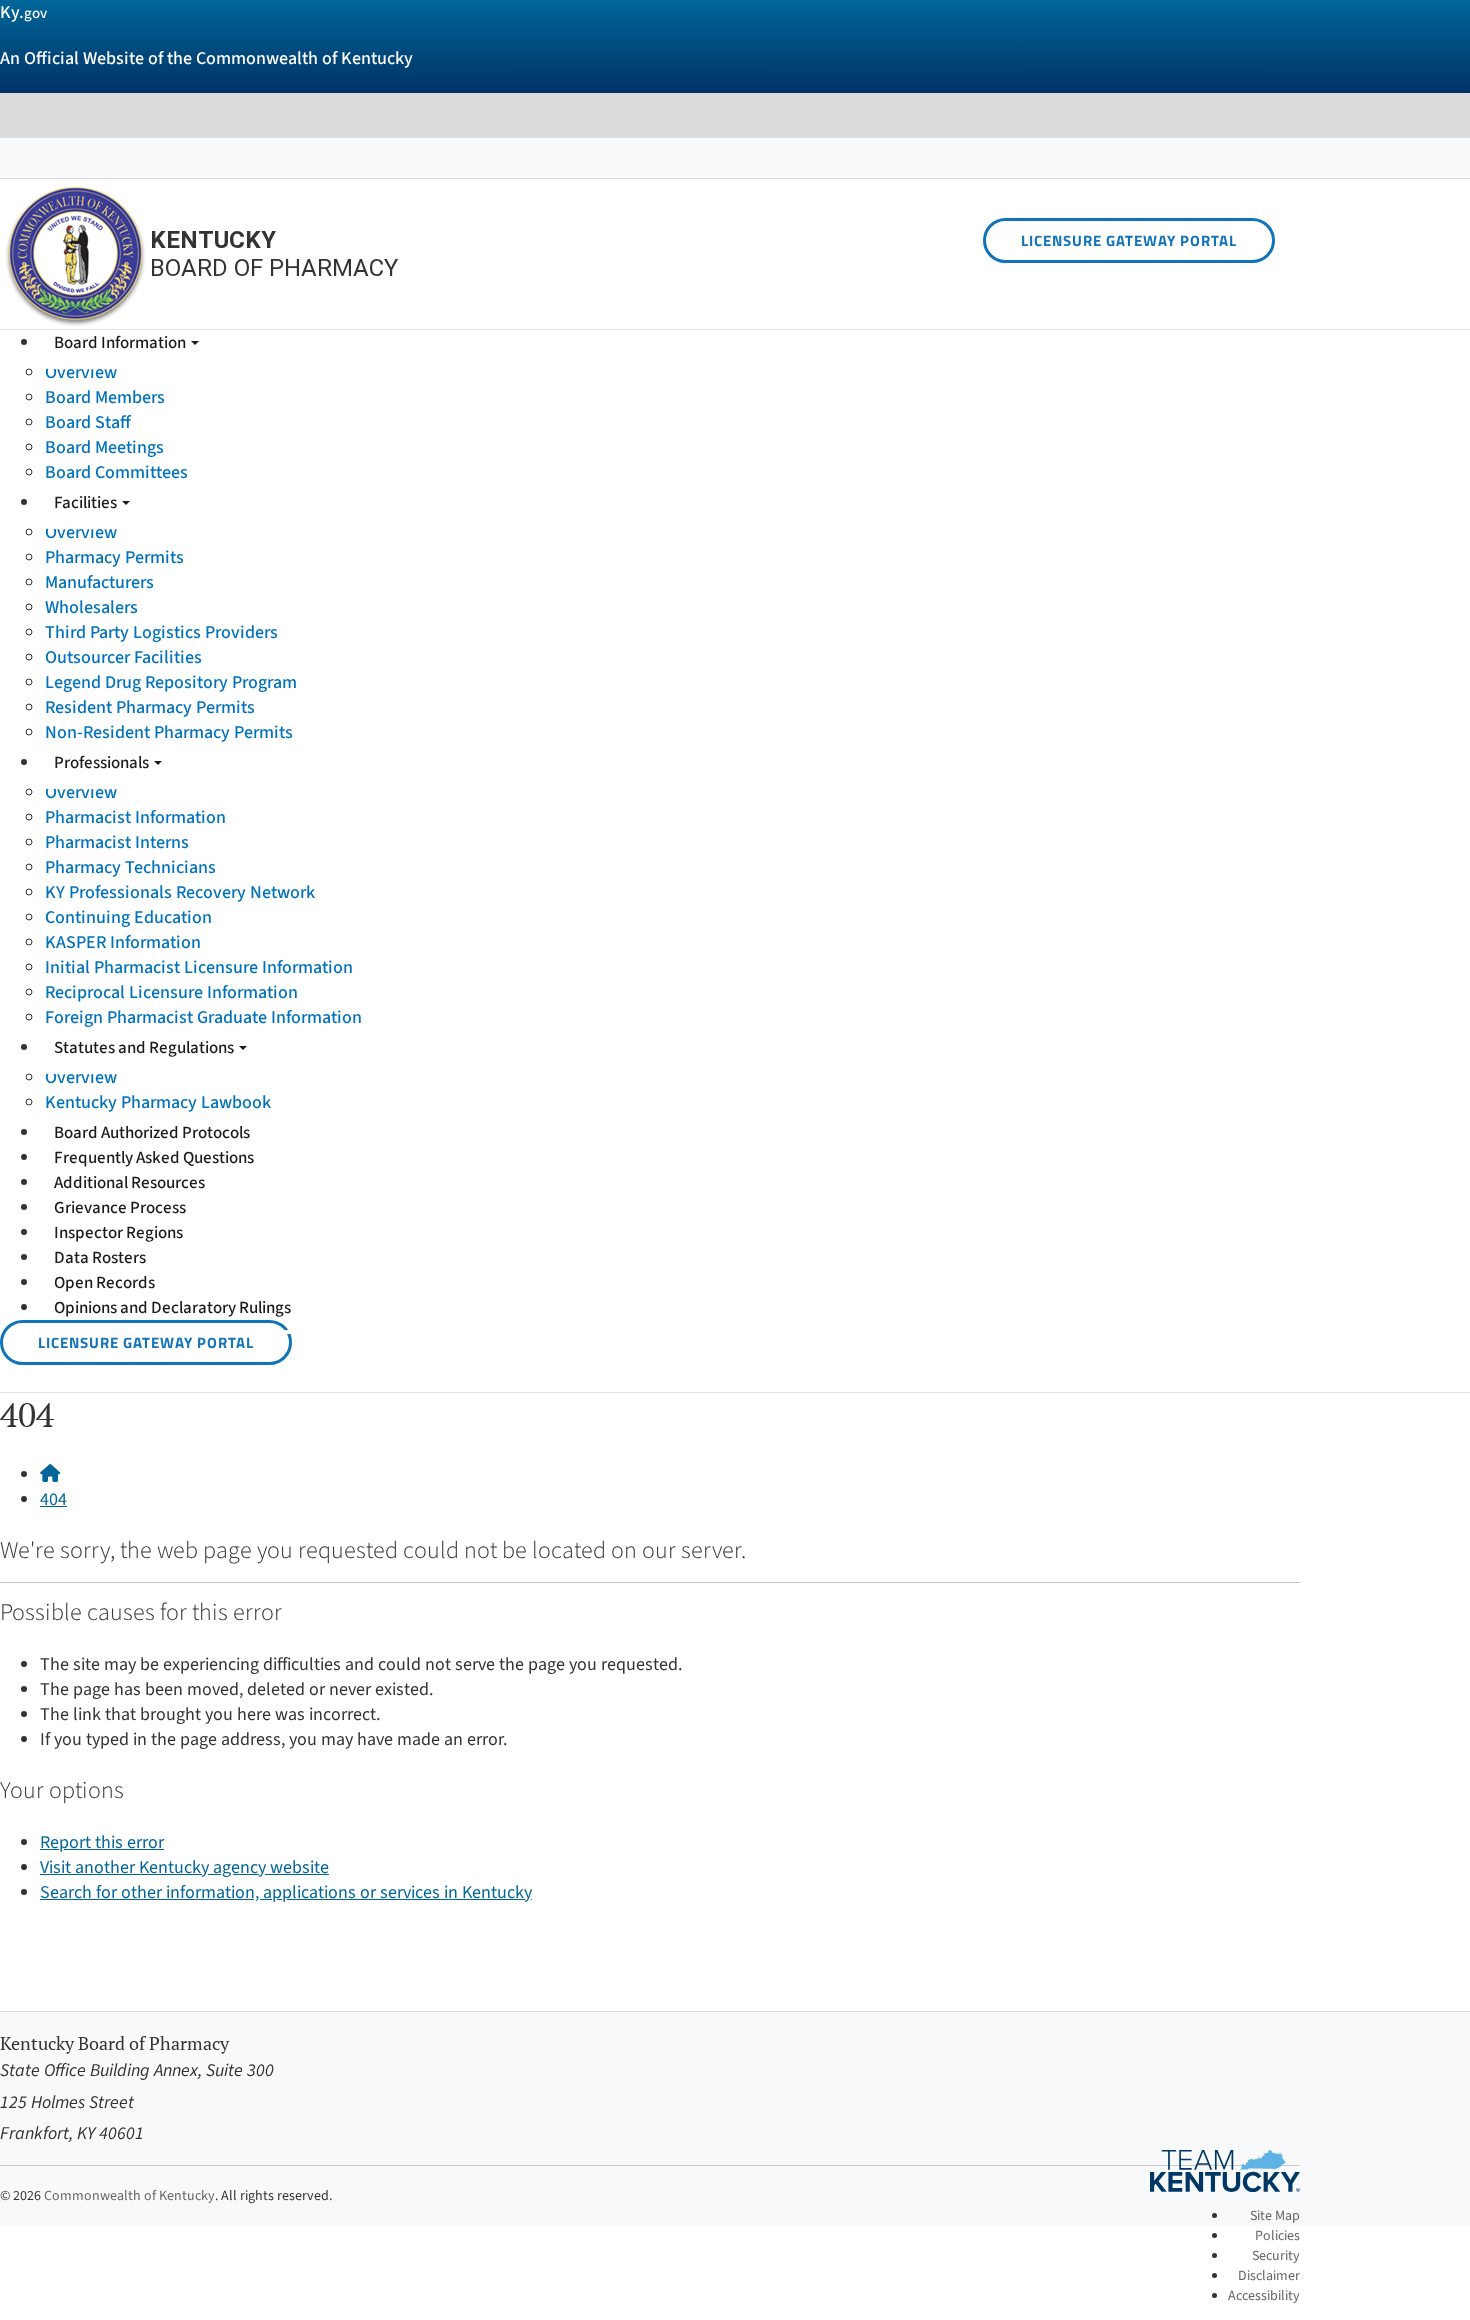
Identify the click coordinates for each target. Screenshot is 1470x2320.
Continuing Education (128, 917)
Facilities (87, 503)
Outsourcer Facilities (123, 657)
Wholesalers (91, 607)
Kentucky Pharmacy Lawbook (158, 1102)
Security (1276, 2256)
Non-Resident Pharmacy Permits (169, 732)
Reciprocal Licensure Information (171, 992)
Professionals (103, 763)
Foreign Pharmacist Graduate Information (203, 1017)
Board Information (121, 343)
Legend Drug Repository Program (171, 682)
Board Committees (116, 472)
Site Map (1275, 2216)
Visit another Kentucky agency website (184, 1867)
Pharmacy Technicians (130, 867)
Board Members (105, 397)
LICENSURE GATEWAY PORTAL (1129, 240)
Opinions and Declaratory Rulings (172, 1308)
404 (53, 1499)
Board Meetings (104, 447)
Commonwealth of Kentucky (129, 2196)
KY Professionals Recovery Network (180, 892)
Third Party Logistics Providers (161, 632)
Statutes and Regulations (145, 1048)
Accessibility (1264, 2296)
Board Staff (88, 422)
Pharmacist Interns (117, 842)
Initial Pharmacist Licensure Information (199, 967)
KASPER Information (123, 942)
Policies (1277, 2236)
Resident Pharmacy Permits (150, 707)
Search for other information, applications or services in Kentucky (286, 1892)
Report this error (102, 1842)
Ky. (23, 12)
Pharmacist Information (135, 817)
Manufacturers (99, 582)
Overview (81, 372)
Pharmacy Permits (114, 557)
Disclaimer (1269, 2276)
